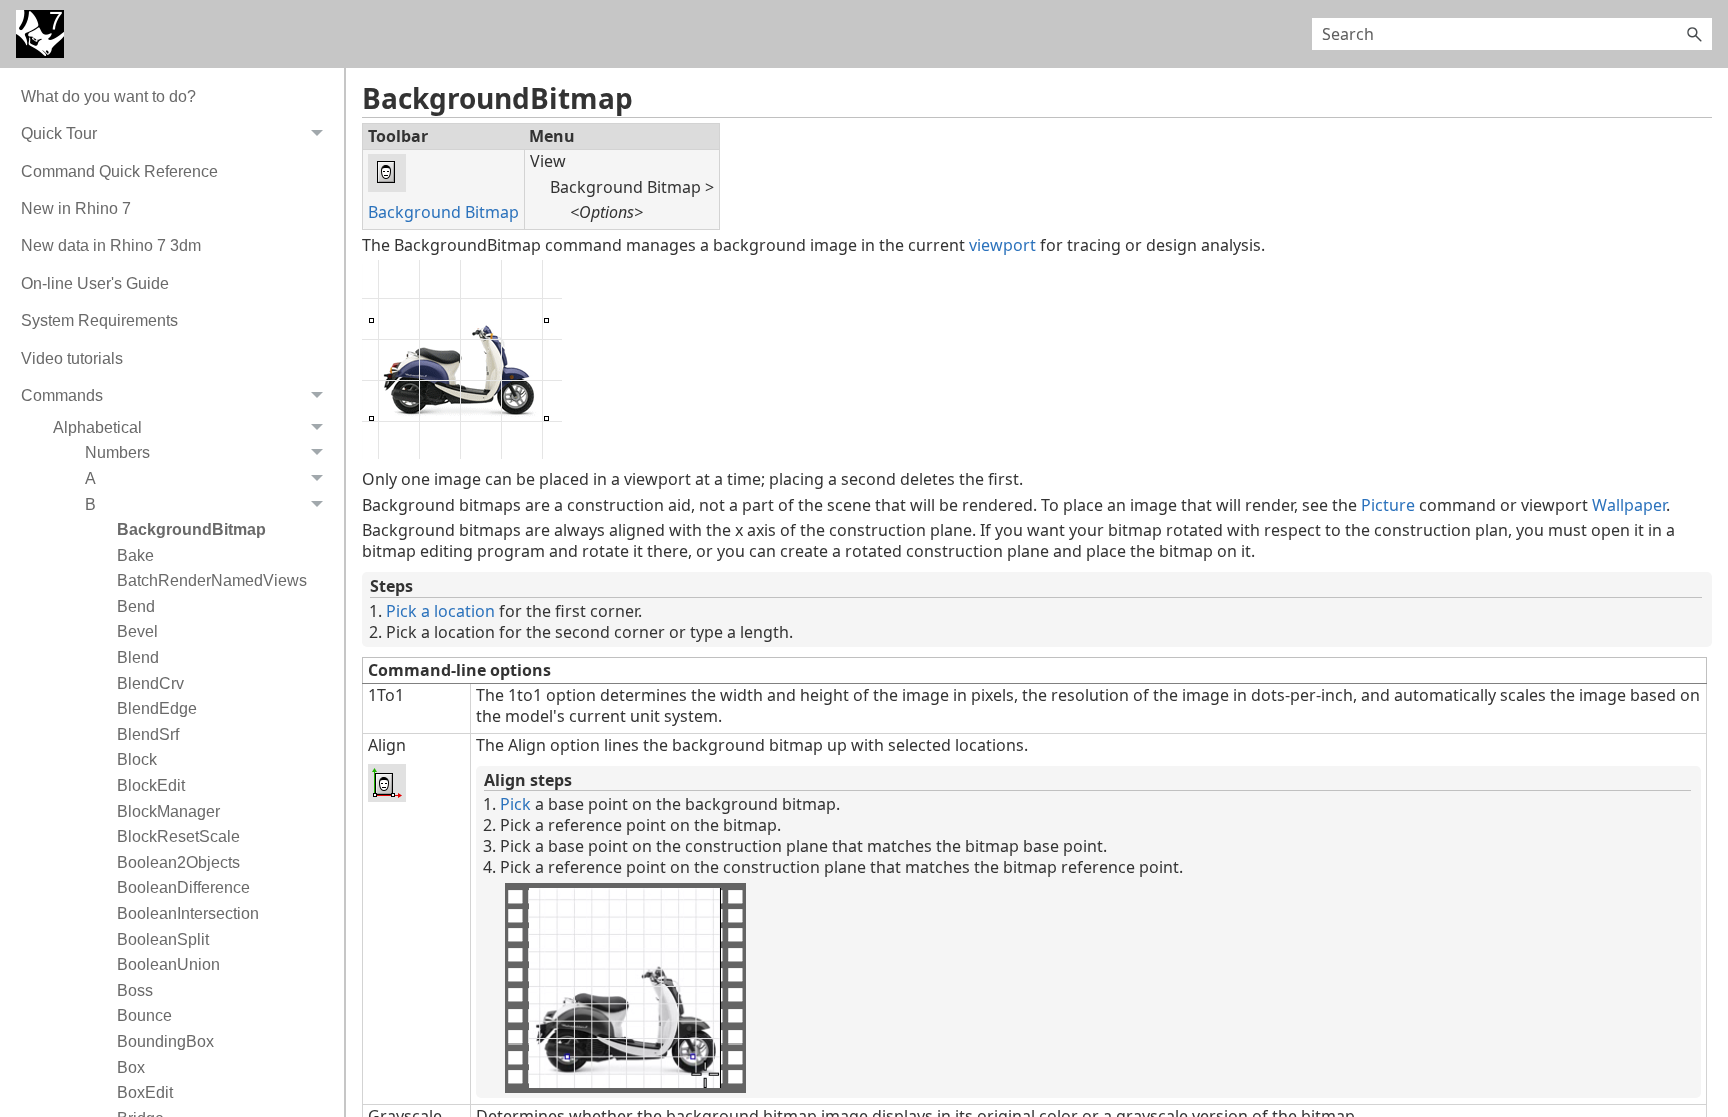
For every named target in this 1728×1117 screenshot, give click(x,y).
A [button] (90, 478)
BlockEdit (151, 785)
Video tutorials (72, 358)
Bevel (137, 631)
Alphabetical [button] (97, 427)
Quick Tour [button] (59, 133)
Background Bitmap (443, 212)
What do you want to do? (108, 96)
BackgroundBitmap (191, 529)
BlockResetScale (178, 836)
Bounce (144, 1015)
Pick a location (440, 611)
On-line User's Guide (95, 283)
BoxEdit (145, 1092)
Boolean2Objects (178, 862)
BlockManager (168, 811)
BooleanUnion (168, 964)
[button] (1694, 34)
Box (131, 1067)
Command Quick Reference (119, 171)
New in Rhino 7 (76, 208)
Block (137, 759)
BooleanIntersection (188, 913)
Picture (1388, 505)
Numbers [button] (117, 452)
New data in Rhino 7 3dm (111, 245)
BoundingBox (165, 1041)
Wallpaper (1629, 505)
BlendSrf (148, 734)
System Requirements (99, 320)
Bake (135, 555)
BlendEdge (157, 708)
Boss (135, 990)
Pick (515, 804)
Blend (138, 657)
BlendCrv (150, 683)
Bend (136, 606)
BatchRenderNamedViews (212, 580)
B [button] (90, 504)
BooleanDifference (183, 887)
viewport (1002, 245)
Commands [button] (62, 395)
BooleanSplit (163, 939)
